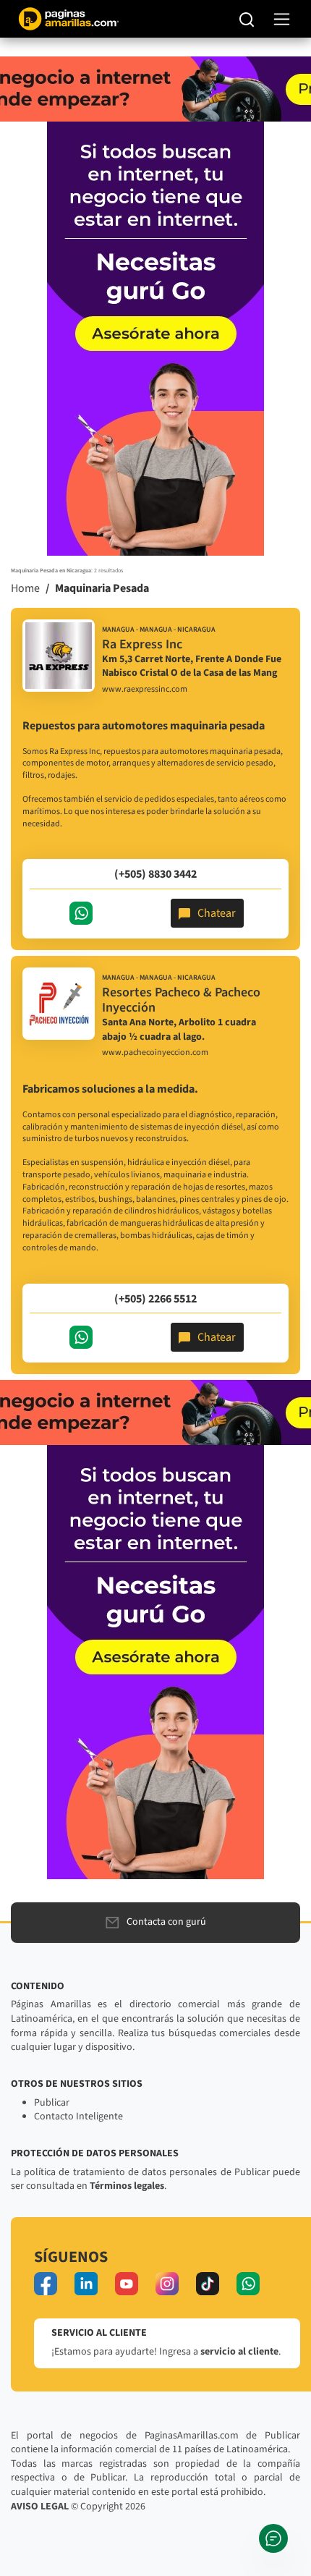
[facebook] (46, 2284)
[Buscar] (247, 19)
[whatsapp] (248, 2284)
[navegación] (282, 19)
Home (25, 588)
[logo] (59, 656)
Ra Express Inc (142, 644)
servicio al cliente (239, 2352)
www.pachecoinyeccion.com (155, 1053)
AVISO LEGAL (40, 2507)
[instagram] (167, 2284)
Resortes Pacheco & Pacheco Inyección (181, 1000)
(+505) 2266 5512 (155, 1299)
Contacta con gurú (166, 1922)
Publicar (52, 2103)
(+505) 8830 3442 (155, 874)
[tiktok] (208, 2284)
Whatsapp (81, 913)
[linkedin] (86, 2284)
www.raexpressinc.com (145, 690)
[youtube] (127, 2284)
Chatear (217, 913)
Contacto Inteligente (78, 2117)
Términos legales (127, 2186)
